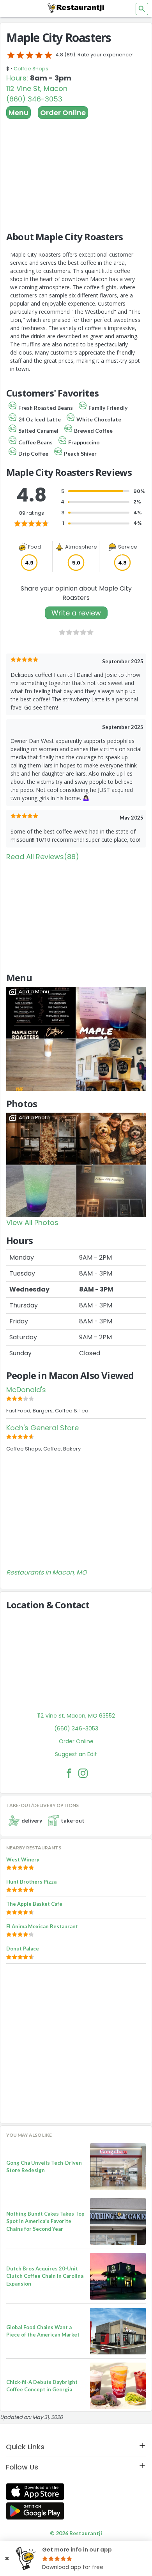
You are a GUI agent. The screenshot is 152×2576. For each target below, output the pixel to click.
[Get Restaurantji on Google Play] (35, 2511)
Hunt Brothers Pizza (31, 1882)
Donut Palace (23, 1949)
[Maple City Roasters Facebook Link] (69, 1773)
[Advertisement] (76, 171)
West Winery (23, 1859)
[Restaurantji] (76, 8)
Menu (19, 113)
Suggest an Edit (76, 1754)
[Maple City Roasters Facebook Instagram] (83, 1773)
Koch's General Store (42, 1428)
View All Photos (32, 1222)
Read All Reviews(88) (43, 857)
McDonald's (26, 1390)
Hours (16, 78)
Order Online (63, 113)
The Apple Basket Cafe (34, 1904)
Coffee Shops (31, 69)
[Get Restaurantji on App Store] (35, 2492)
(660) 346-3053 (34, 99)
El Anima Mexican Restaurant (42, 1926)
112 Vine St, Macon (37, 88)
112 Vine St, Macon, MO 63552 (76, 1716)
